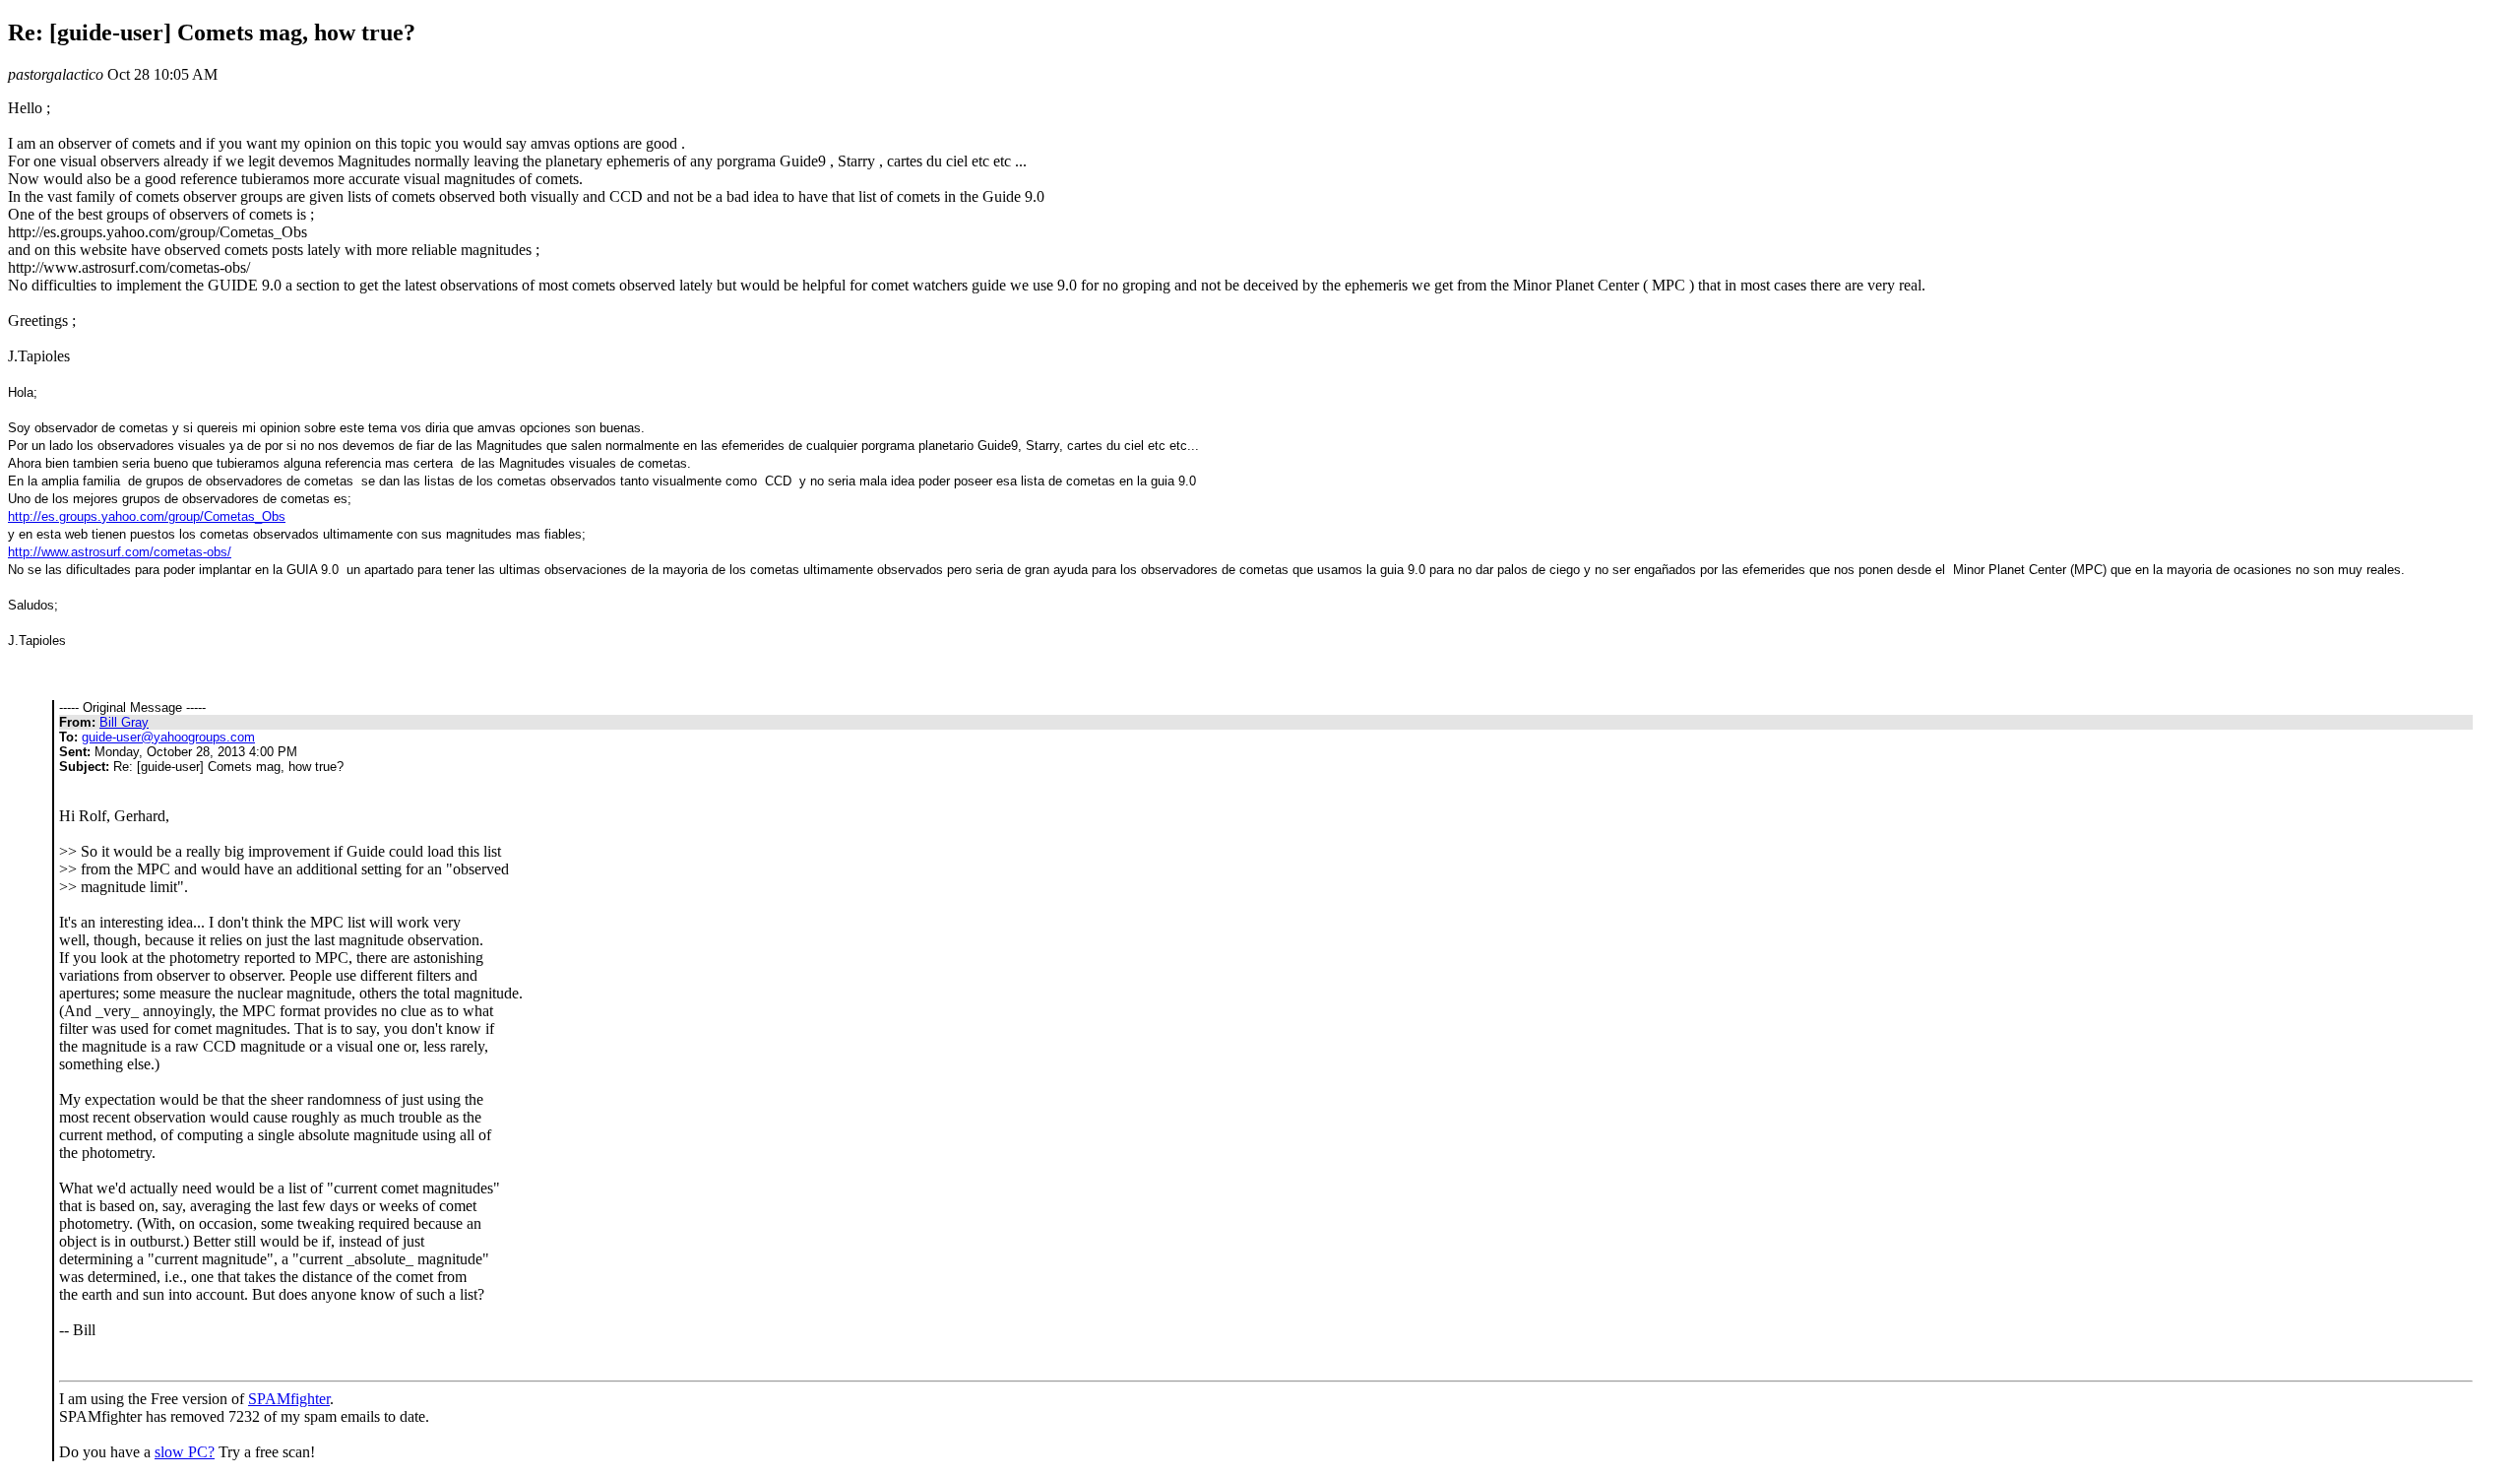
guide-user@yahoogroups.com (168, 737)
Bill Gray (124, 722)
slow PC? (185, 1452)
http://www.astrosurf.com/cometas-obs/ (120, 552)
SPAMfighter (289, 1399)
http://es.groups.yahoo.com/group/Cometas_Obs (147, 516)
